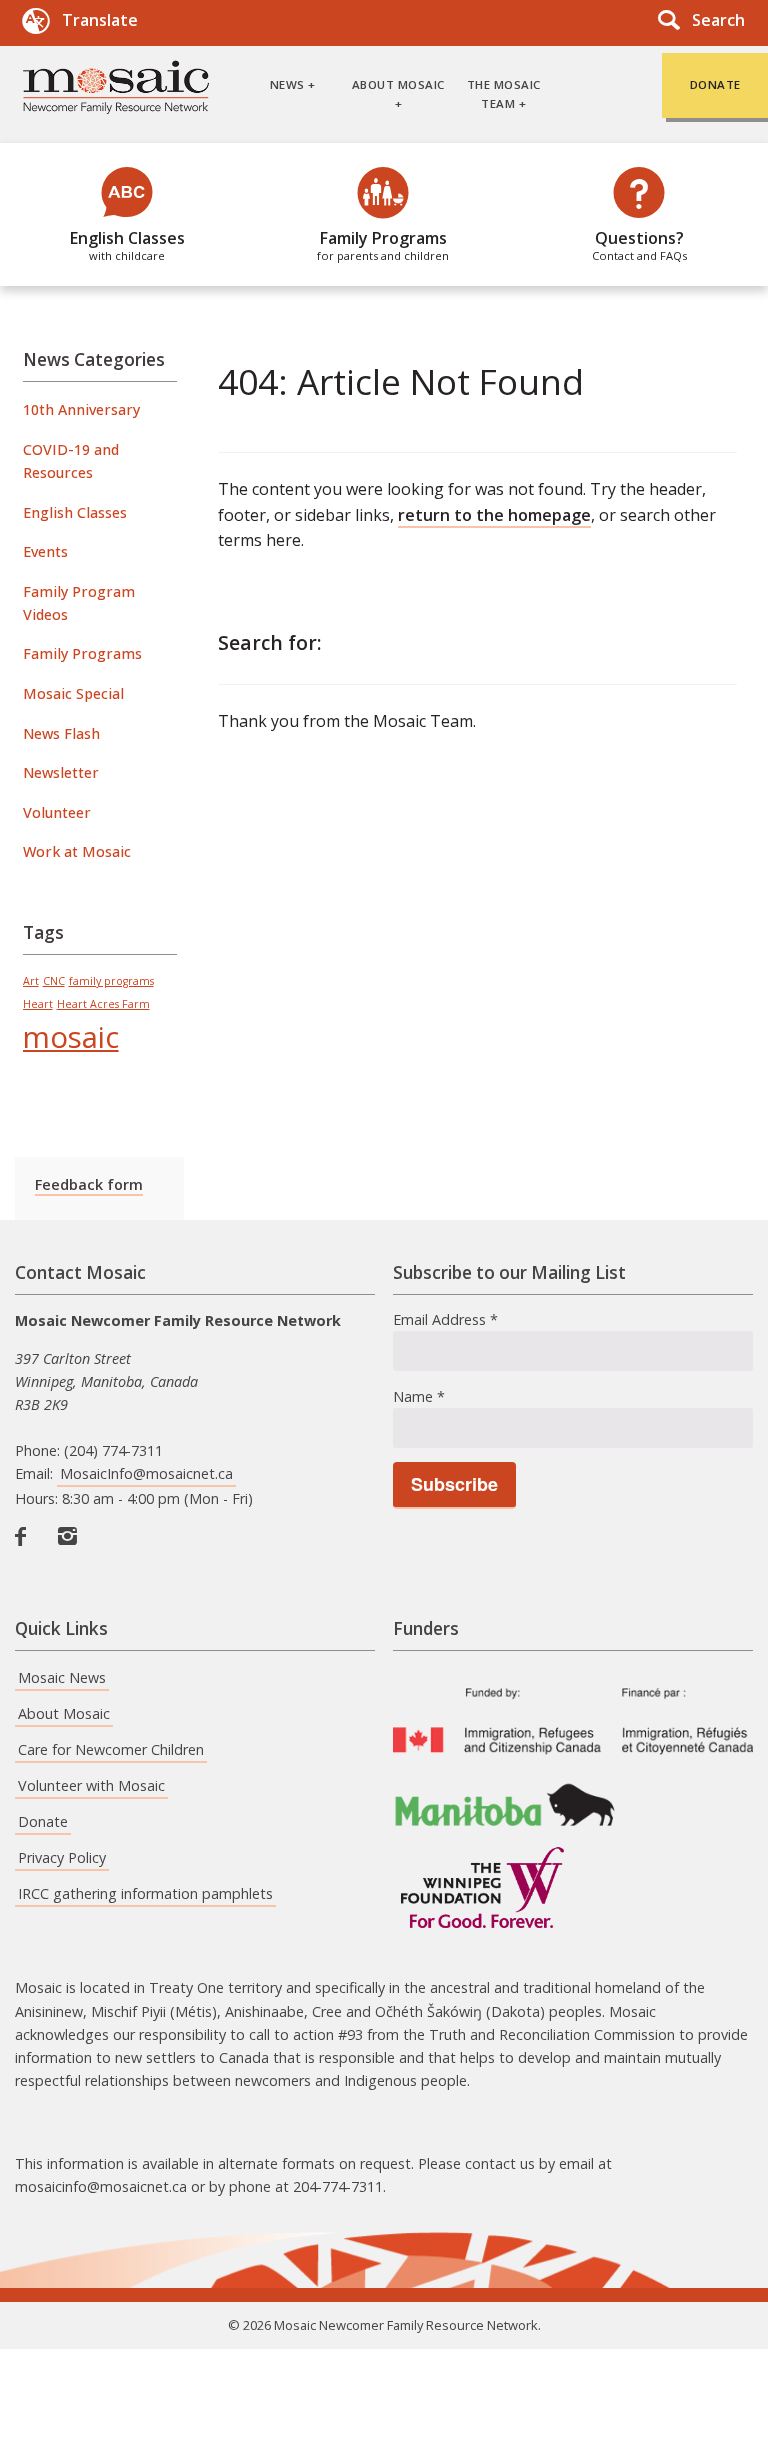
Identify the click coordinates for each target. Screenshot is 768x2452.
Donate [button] (715, 84)
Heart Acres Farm (103, 1004)
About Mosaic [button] (398, 84)
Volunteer (57, 812)
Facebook (29, 1557)
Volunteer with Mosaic (91, 1785)
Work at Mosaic (77, 851)
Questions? (639, 245)
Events (45, 551)
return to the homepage (494, 515)
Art (31, 981)
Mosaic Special (73, 693)
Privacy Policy (62, 1857)
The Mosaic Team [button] (504, 93)
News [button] (287, 84)
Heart (38, 1004)
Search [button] (718, 20)
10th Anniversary (81, 409)
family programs (111, 981)
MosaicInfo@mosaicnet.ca (146, 1473)
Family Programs (383, 245)
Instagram (72, 1557)
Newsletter (61, 772)
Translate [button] (100, 20)
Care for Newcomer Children (111, 1749)
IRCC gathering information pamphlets (145, 1893)
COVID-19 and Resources (71, 461)
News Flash (61, 733)
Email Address (445, 1319)
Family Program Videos (79, 603)
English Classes (127, 245)
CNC (54, 981)
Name (419, 1396)
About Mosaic (64, 1713)
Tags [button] (43, 932)
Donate (43, 1821)
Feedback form (89, 1184)
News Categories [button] (94, 359)
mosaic (71, 1037)
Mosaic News (62, 1677)
